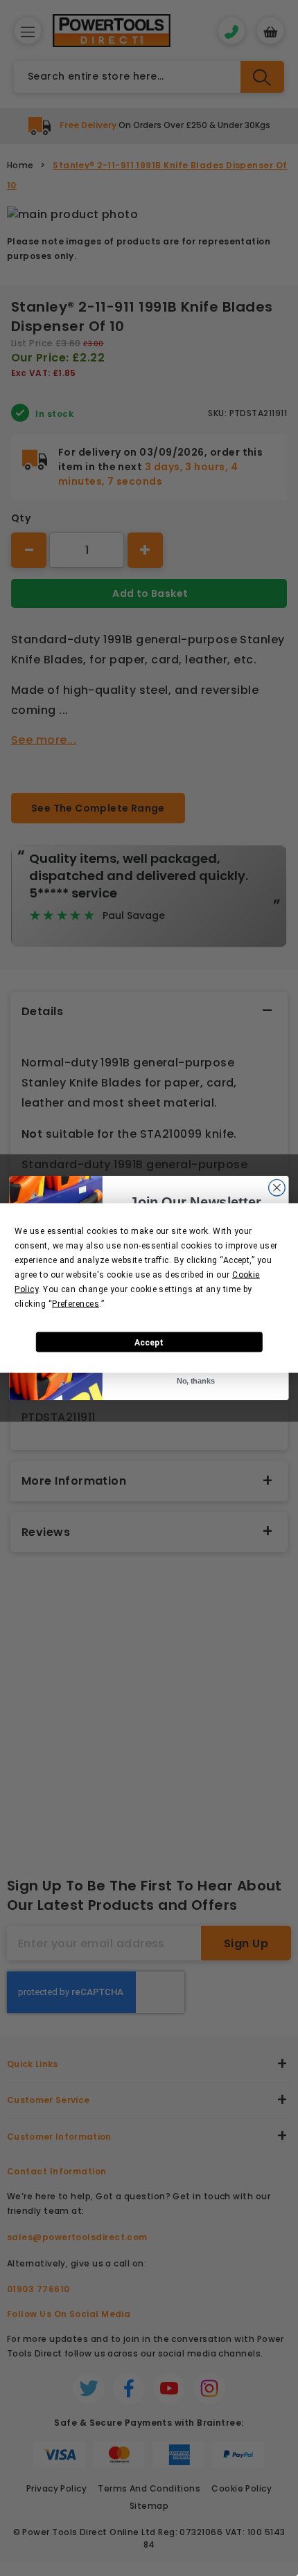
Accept (149, 1342)
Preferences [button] (76, 1304)
